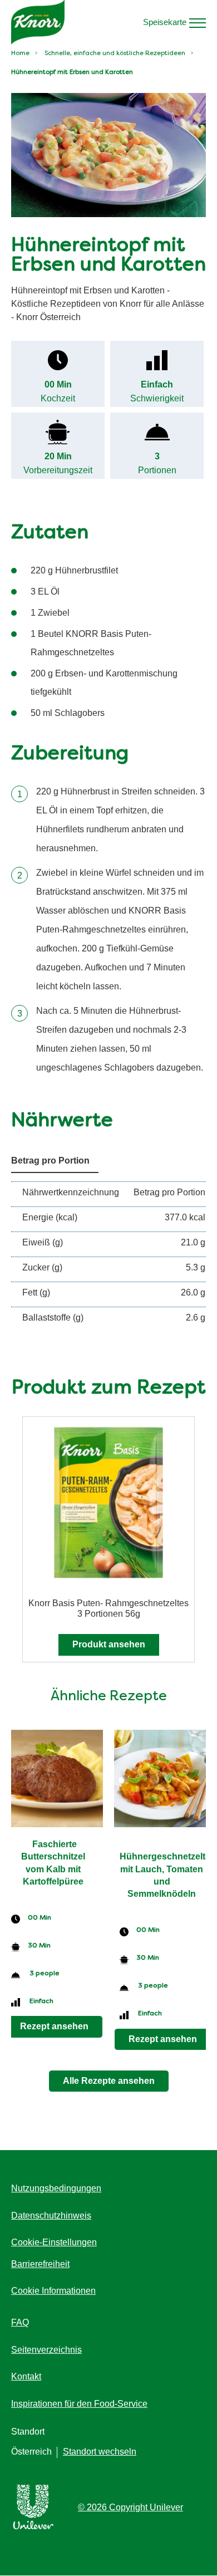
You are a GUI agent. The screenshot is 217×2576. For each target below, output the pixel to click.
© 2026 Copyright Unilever (130, 2507)
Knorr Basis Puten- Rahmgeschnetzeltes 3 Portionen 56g (108, 1608)
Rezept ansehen (54, 2026)
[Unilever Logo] (33, 2527)
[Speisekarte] (198, 22)
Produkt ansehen (109, 1644)
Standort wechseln (100, 2452)
